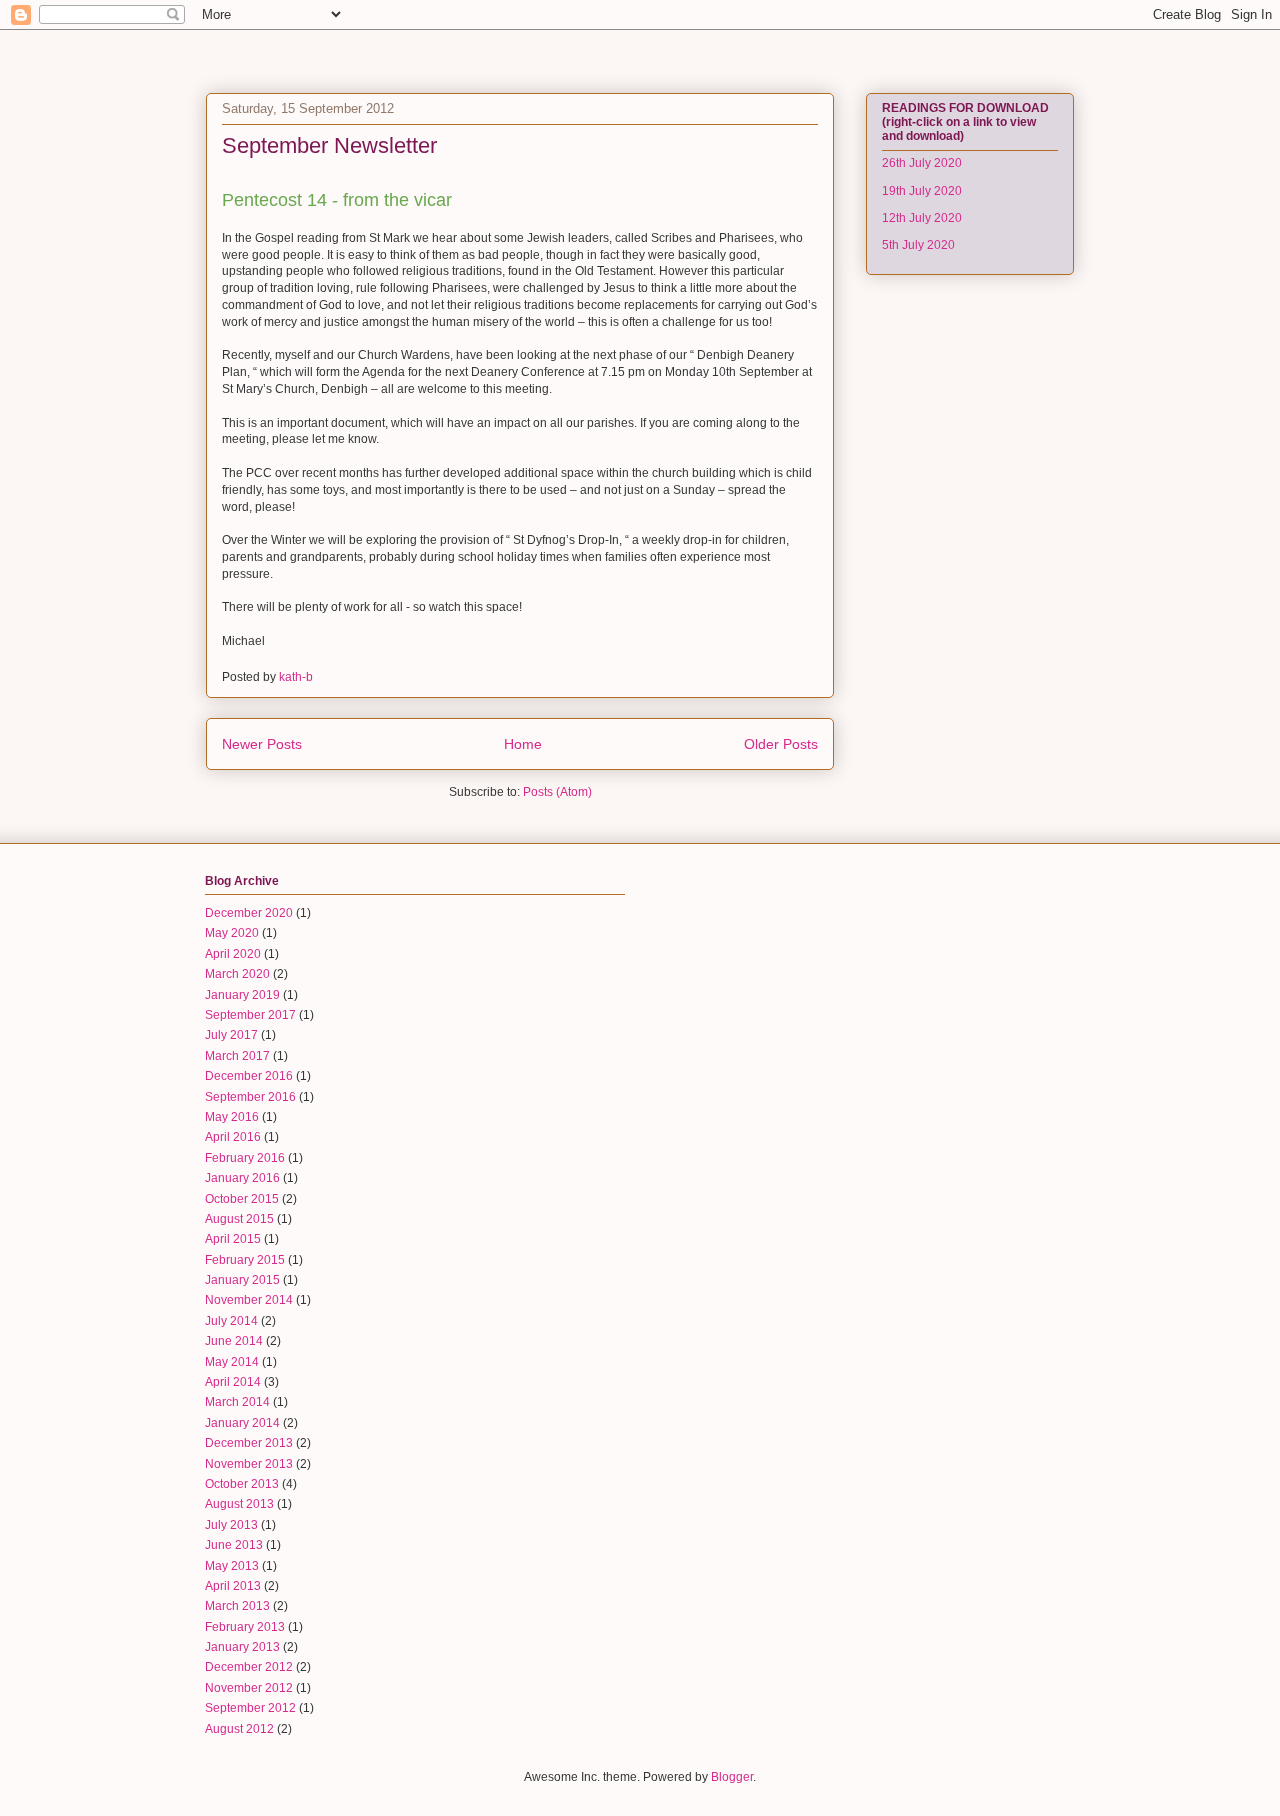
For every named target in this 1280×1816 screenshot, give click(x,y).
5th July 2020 (918, 245)
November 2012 (249, 1688)
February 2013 (245, 1627)
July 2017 (231, 1035)
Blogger (732, 1777)
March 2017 (237, 1056)
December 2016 (249, 1076)
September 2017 (250, 1015)
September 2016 (250, 1097)
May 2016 (232, 1117)
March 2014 (237, 1402)
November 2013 (249, 1464)
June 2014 (234, 1341)
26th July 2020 (922, 163)
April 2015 (233, 1239)
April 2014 (233, 1382)
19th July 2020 (922, 191)
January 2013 (242, 1647)
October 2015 (242, 1199)
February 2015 (245, 1260)
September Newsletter (329, 145)
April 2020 (233, 954)
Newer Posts (262, 744)
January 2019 (242, 995)
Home (523, 744)
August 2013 (239, 1504)
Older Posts (781, 744)
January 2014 (242, 1423)
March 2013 (237, 1606)
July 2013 (231, 1525)
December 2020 (249, 913)
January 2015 (242, 1280)
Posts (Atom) (557, 792)
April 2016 (233, 1137)
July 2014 (231, 1321)
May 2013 (232, 1566)
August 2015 (239, 1219)
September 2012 (250, 1708)
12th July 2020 (922, 218)
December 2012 (249, 1667)
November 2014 (249, 1300)
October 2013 (242, 1484)
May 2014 (232, 1362)
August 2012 (239, 1729)
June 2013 (234, 1545)
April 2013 (233, 1586)
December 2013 (249, 1443)
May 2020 (232, 933)
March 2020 (237, 974)
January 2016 (242, 1178)
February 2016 (245, 1158)
